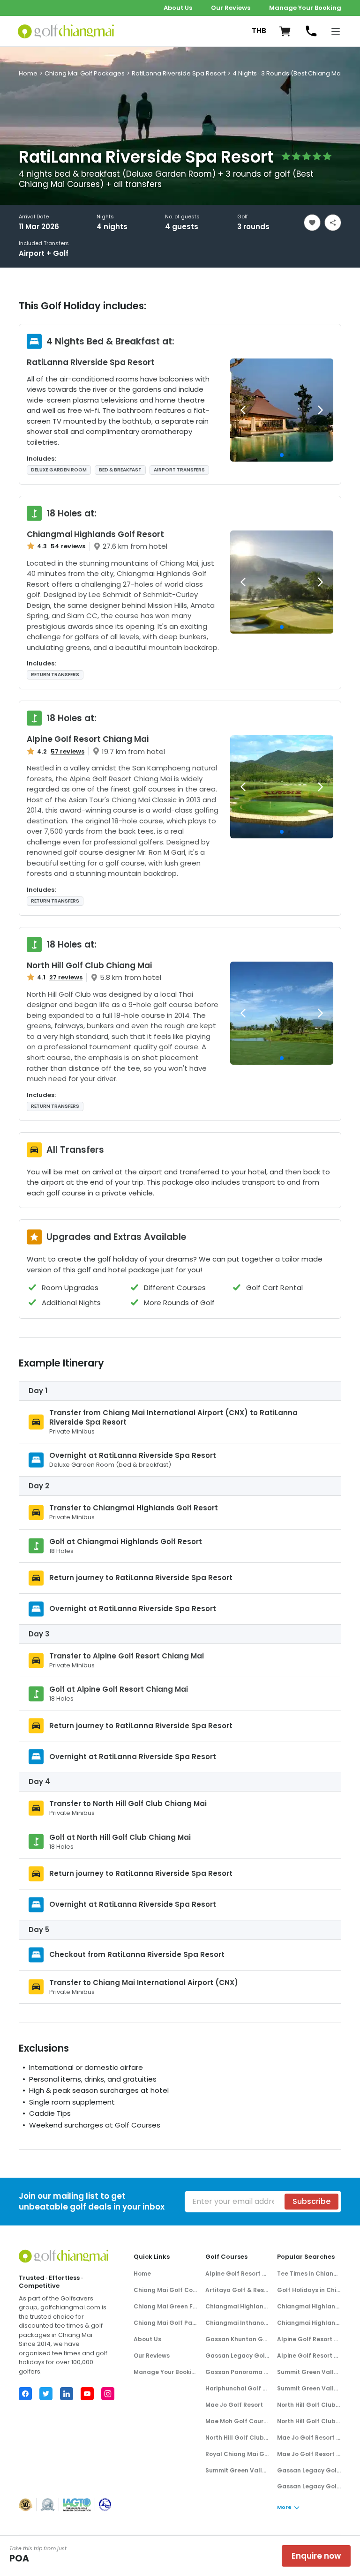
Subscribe (311, 2201)
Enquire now (316, 2556)
